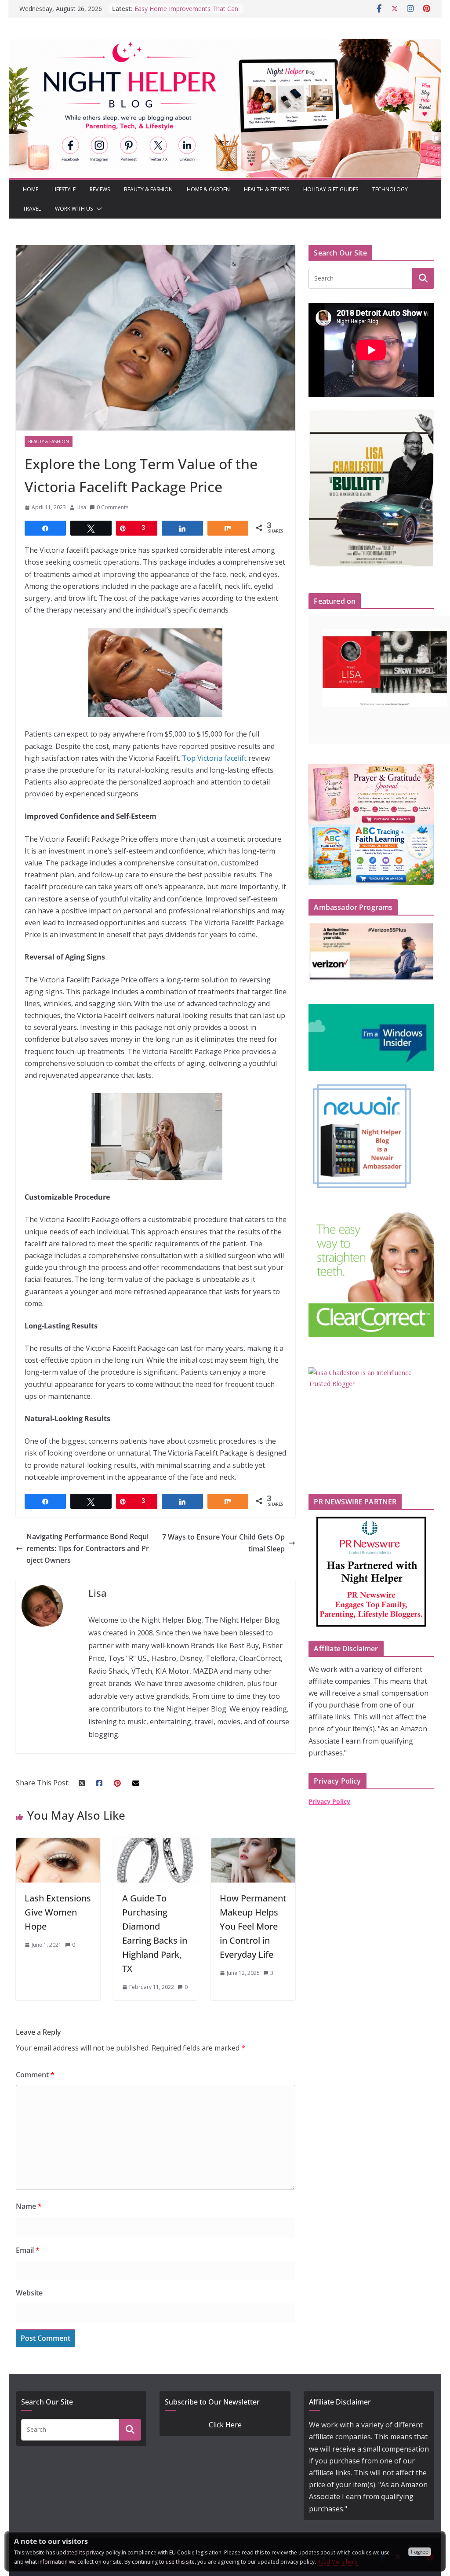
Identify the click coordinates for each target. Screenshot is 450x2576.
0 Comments (112, 507)
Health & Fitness (267, 189)
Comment (35, 2075)
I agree (420, 2552)
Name (29, 2206)
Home (31, 189)
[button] (98, 209)
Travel (32, 209)
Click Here (225, 2425)
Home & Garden (208, 189)
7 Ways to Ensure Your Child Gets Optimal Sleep (223, 1543)
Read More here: (338, 2562)
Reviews (100, 189)
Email (28, 2250)
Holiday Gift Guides (331, 189)
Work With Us (74, 209)
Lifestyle (64, 189)
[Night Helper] (225, 44)
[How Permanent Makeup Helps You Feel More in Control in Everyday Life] (253, 1844)
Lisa (81, 507)
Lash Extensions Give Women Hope (58, 1912)
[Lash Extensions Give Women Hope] (58, 1844)
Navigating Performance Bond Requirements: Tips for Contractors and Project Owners (88, 1548)
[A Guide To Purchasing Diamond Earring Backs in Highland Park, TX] (156, 1844)
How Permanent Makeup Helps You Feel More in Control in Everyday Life (253, 1926)
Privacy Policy (329, 1801)
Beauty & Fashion (148, 189)
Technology (390, 189)
